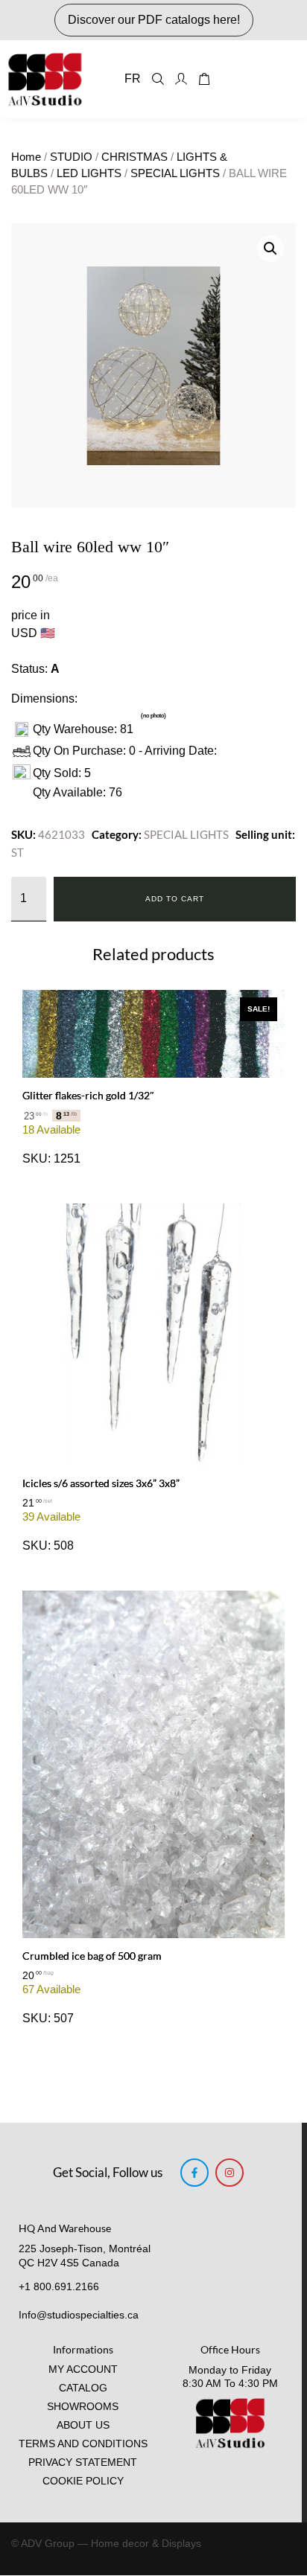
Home (26, 157)
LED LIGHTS (89, 173)
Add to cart (175, 899)
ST (18, 852)
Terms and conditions (83, 2444)
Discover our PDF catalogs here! (154, 20)
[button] (270, 249)
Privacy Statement (83, 2462)
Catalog (83, 2388)
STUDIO (71, 157)
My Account (83, 2369)
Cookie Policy (83, 2481)
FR (133, 79)
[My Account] (181, 79)
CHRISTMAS (134, 157)
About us (83, 2425)
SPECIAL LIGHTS (175, 173)
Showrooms (83, 2407)
